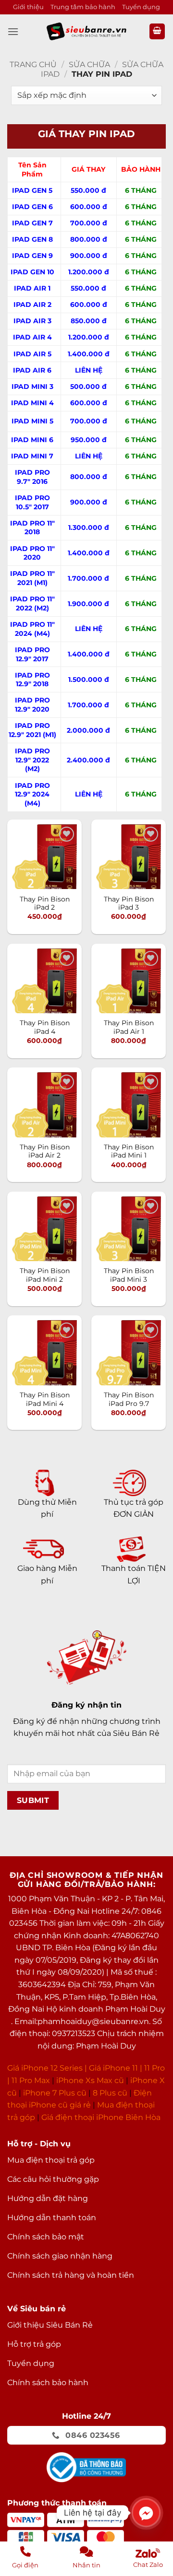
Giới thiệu (28, 7)
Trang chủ (33, 64)
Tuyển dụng (141, 7)
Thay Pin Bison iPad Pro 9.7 (129, 1399)
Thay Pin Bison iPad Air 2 (45, 1151)
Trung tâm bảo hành (83, 7)
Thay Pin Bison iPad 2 (45, 903)
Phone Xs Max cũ (91, 2080)
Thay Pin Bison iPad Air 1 (129, 1027)
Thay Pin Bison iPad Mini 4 (45, 1399)
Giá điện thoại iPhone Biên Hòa (101, 2117)
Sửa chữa (89, 64)
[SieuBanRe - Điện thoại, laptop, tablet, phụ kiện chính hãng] (86, 31)
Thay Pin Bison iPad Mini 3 (129, 1275)
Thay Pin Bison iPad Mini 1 (129, 1151)
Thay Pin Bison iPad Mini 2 (45, 1275)
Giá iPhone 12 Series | (47, 2068)
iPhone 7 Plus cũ (55, 2093)
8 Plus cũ (110, 2093)
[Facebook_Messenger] (146, 2513)
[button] (13, 31)
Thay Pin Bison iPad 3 (129, 903)
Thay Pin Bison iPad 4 (45, 1027)
